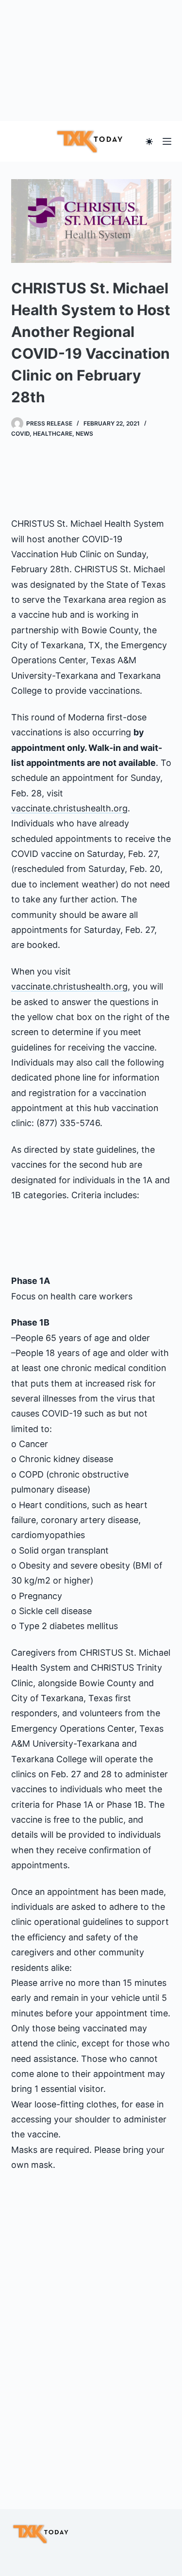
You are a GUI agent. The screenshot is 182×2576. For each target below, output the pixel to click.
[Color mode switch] (149, 142)
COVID (20, 434)
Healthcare (53, 434)
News (84, 434)
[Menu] (167, 141)
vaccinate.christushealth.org (69, 808)
